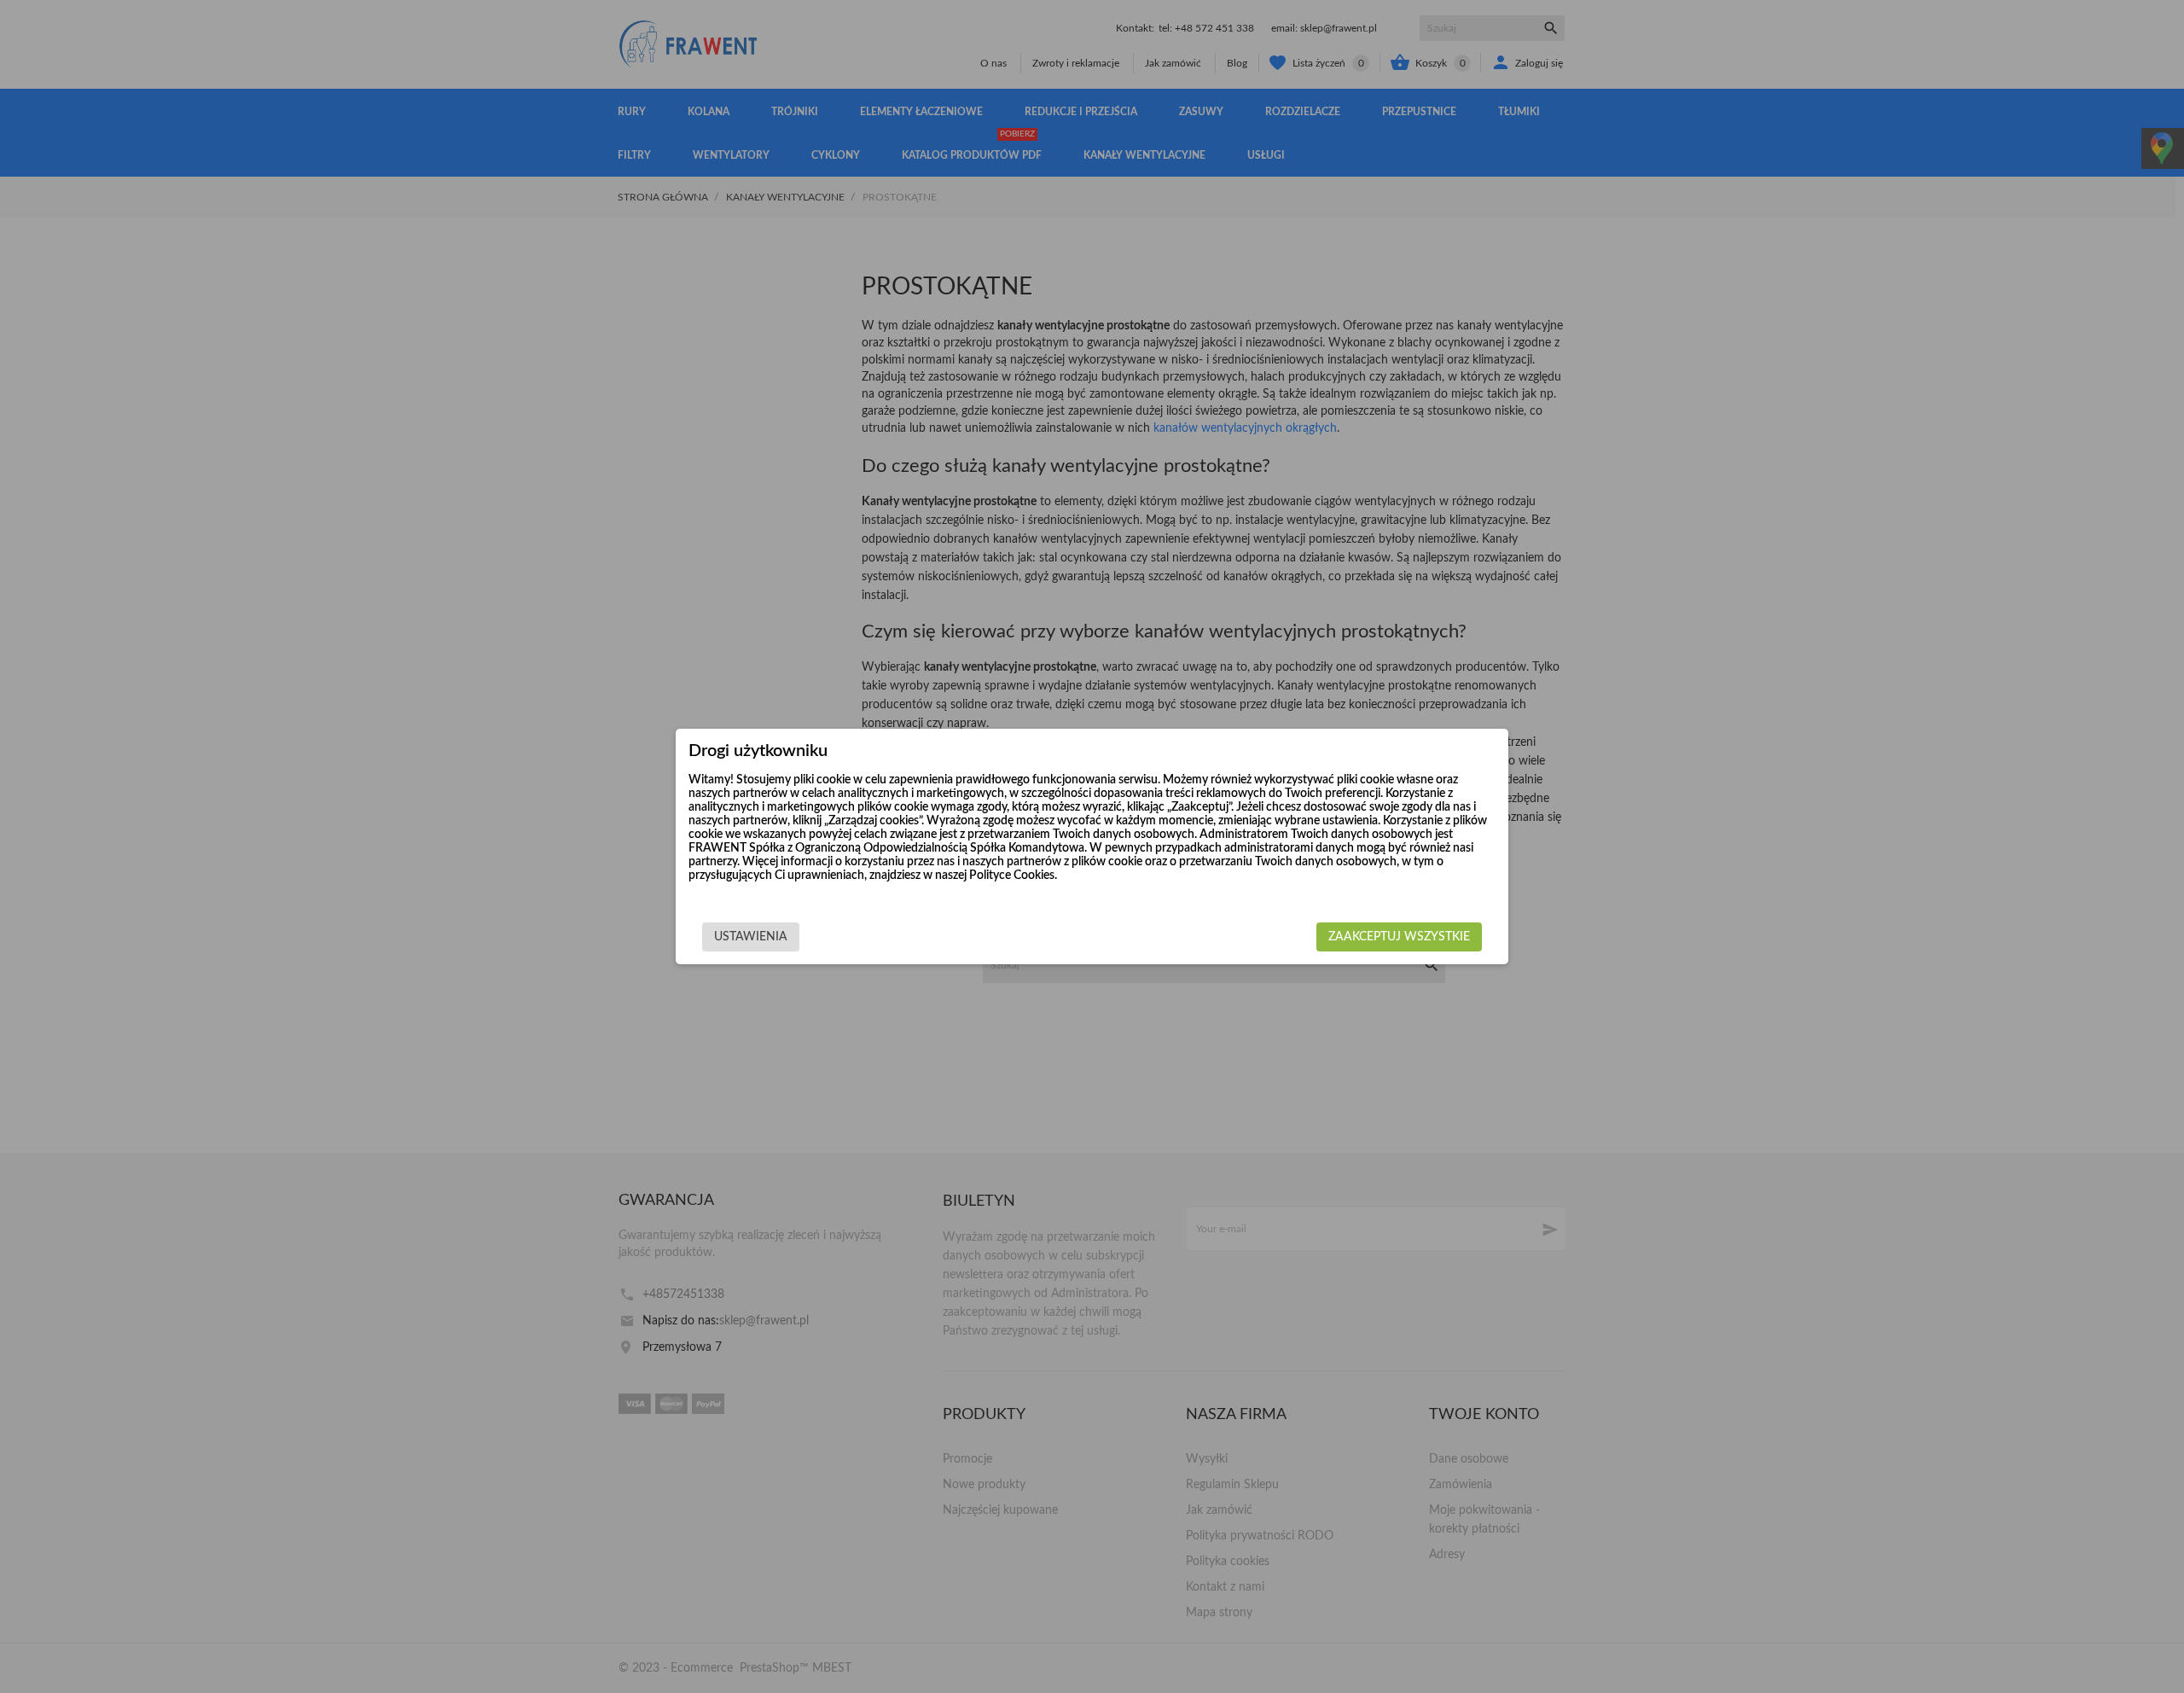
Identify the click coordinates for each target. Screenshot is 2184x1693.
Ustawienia (751, 937)
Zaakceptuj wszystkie (1399, 937)
